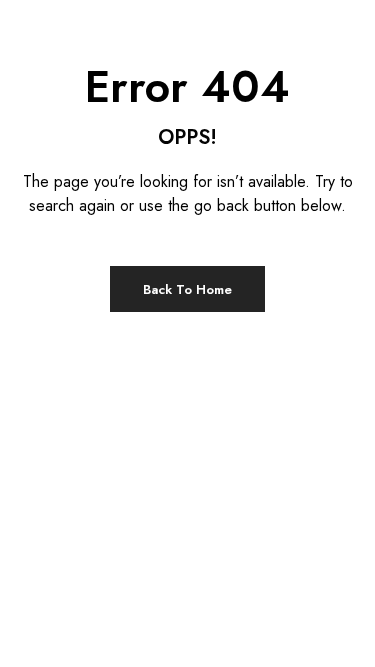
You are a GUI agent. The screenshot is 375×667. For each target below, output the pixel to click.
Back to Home (187, 289)
